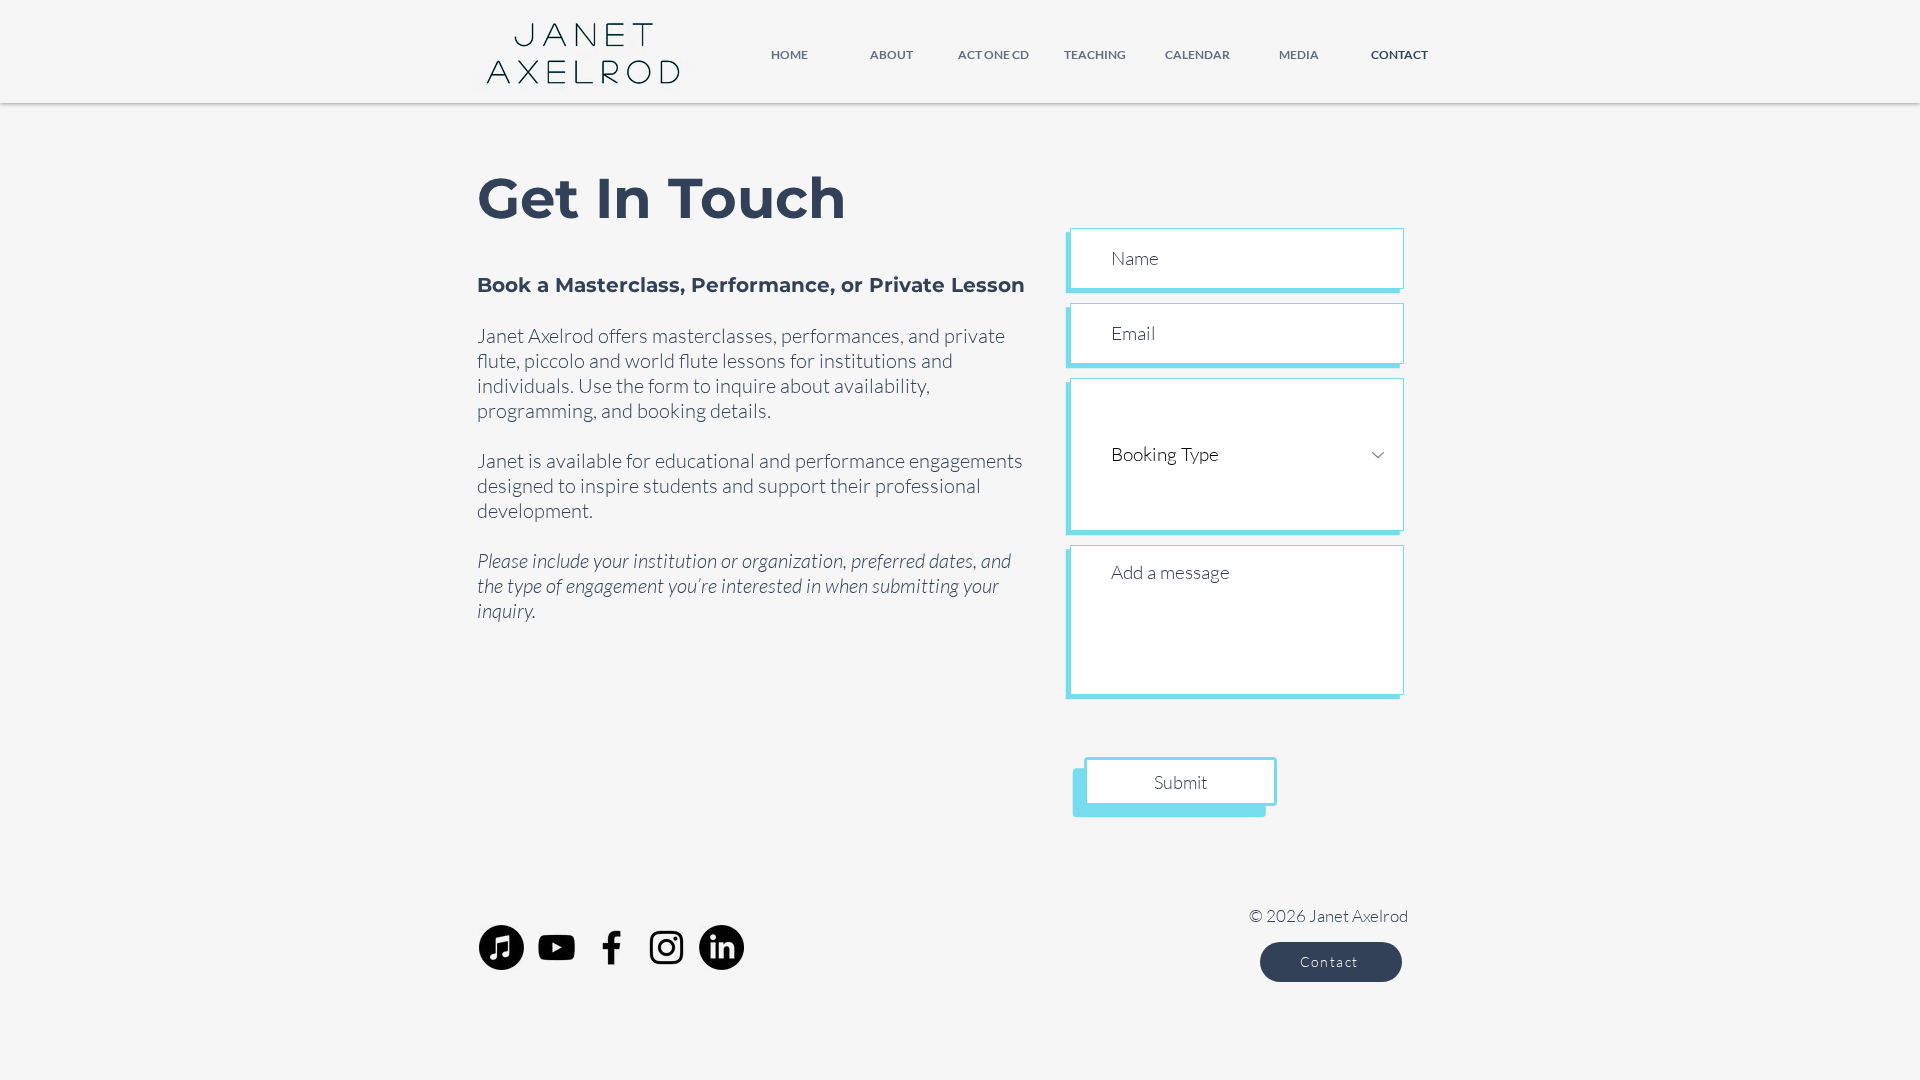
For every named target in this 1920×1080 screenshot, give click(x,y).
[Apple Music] (501, 947)
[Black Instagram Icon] (666, 947)
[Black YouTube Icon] (556, 947)
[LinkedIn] (721, 947)
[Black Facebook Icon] (611, 947)
